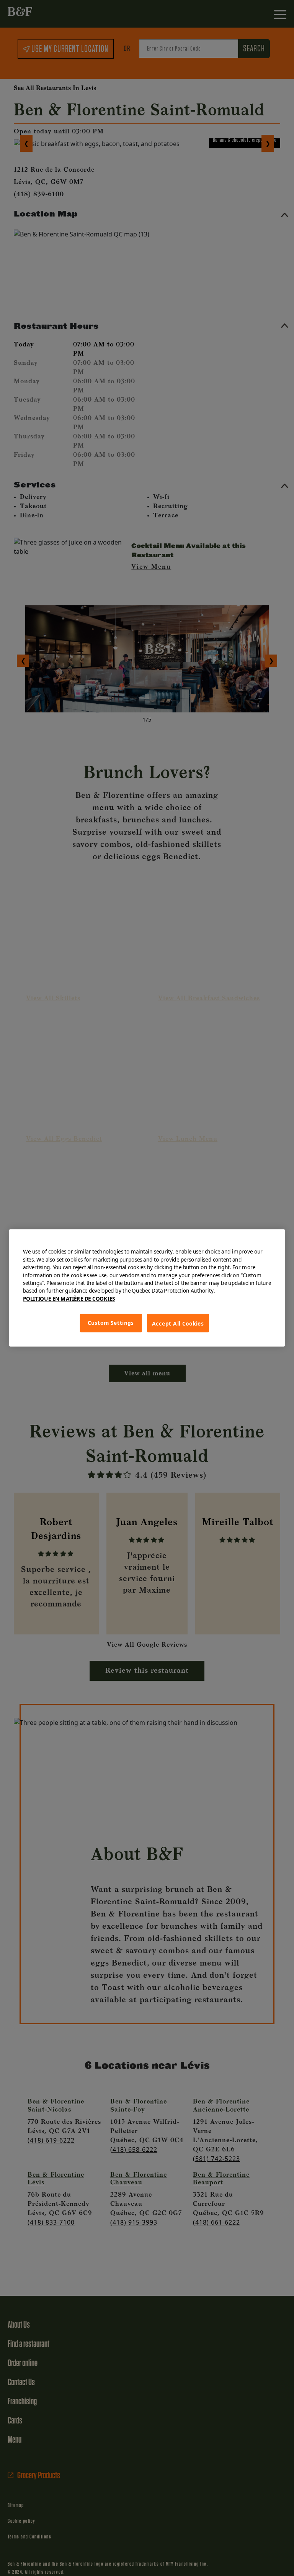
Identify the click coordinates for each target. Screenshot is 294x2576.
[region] (147, 1288)
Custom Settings (111, 1323)
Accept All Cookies (178, 1324)
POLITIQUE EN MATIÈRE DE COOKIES (69, 1299)
